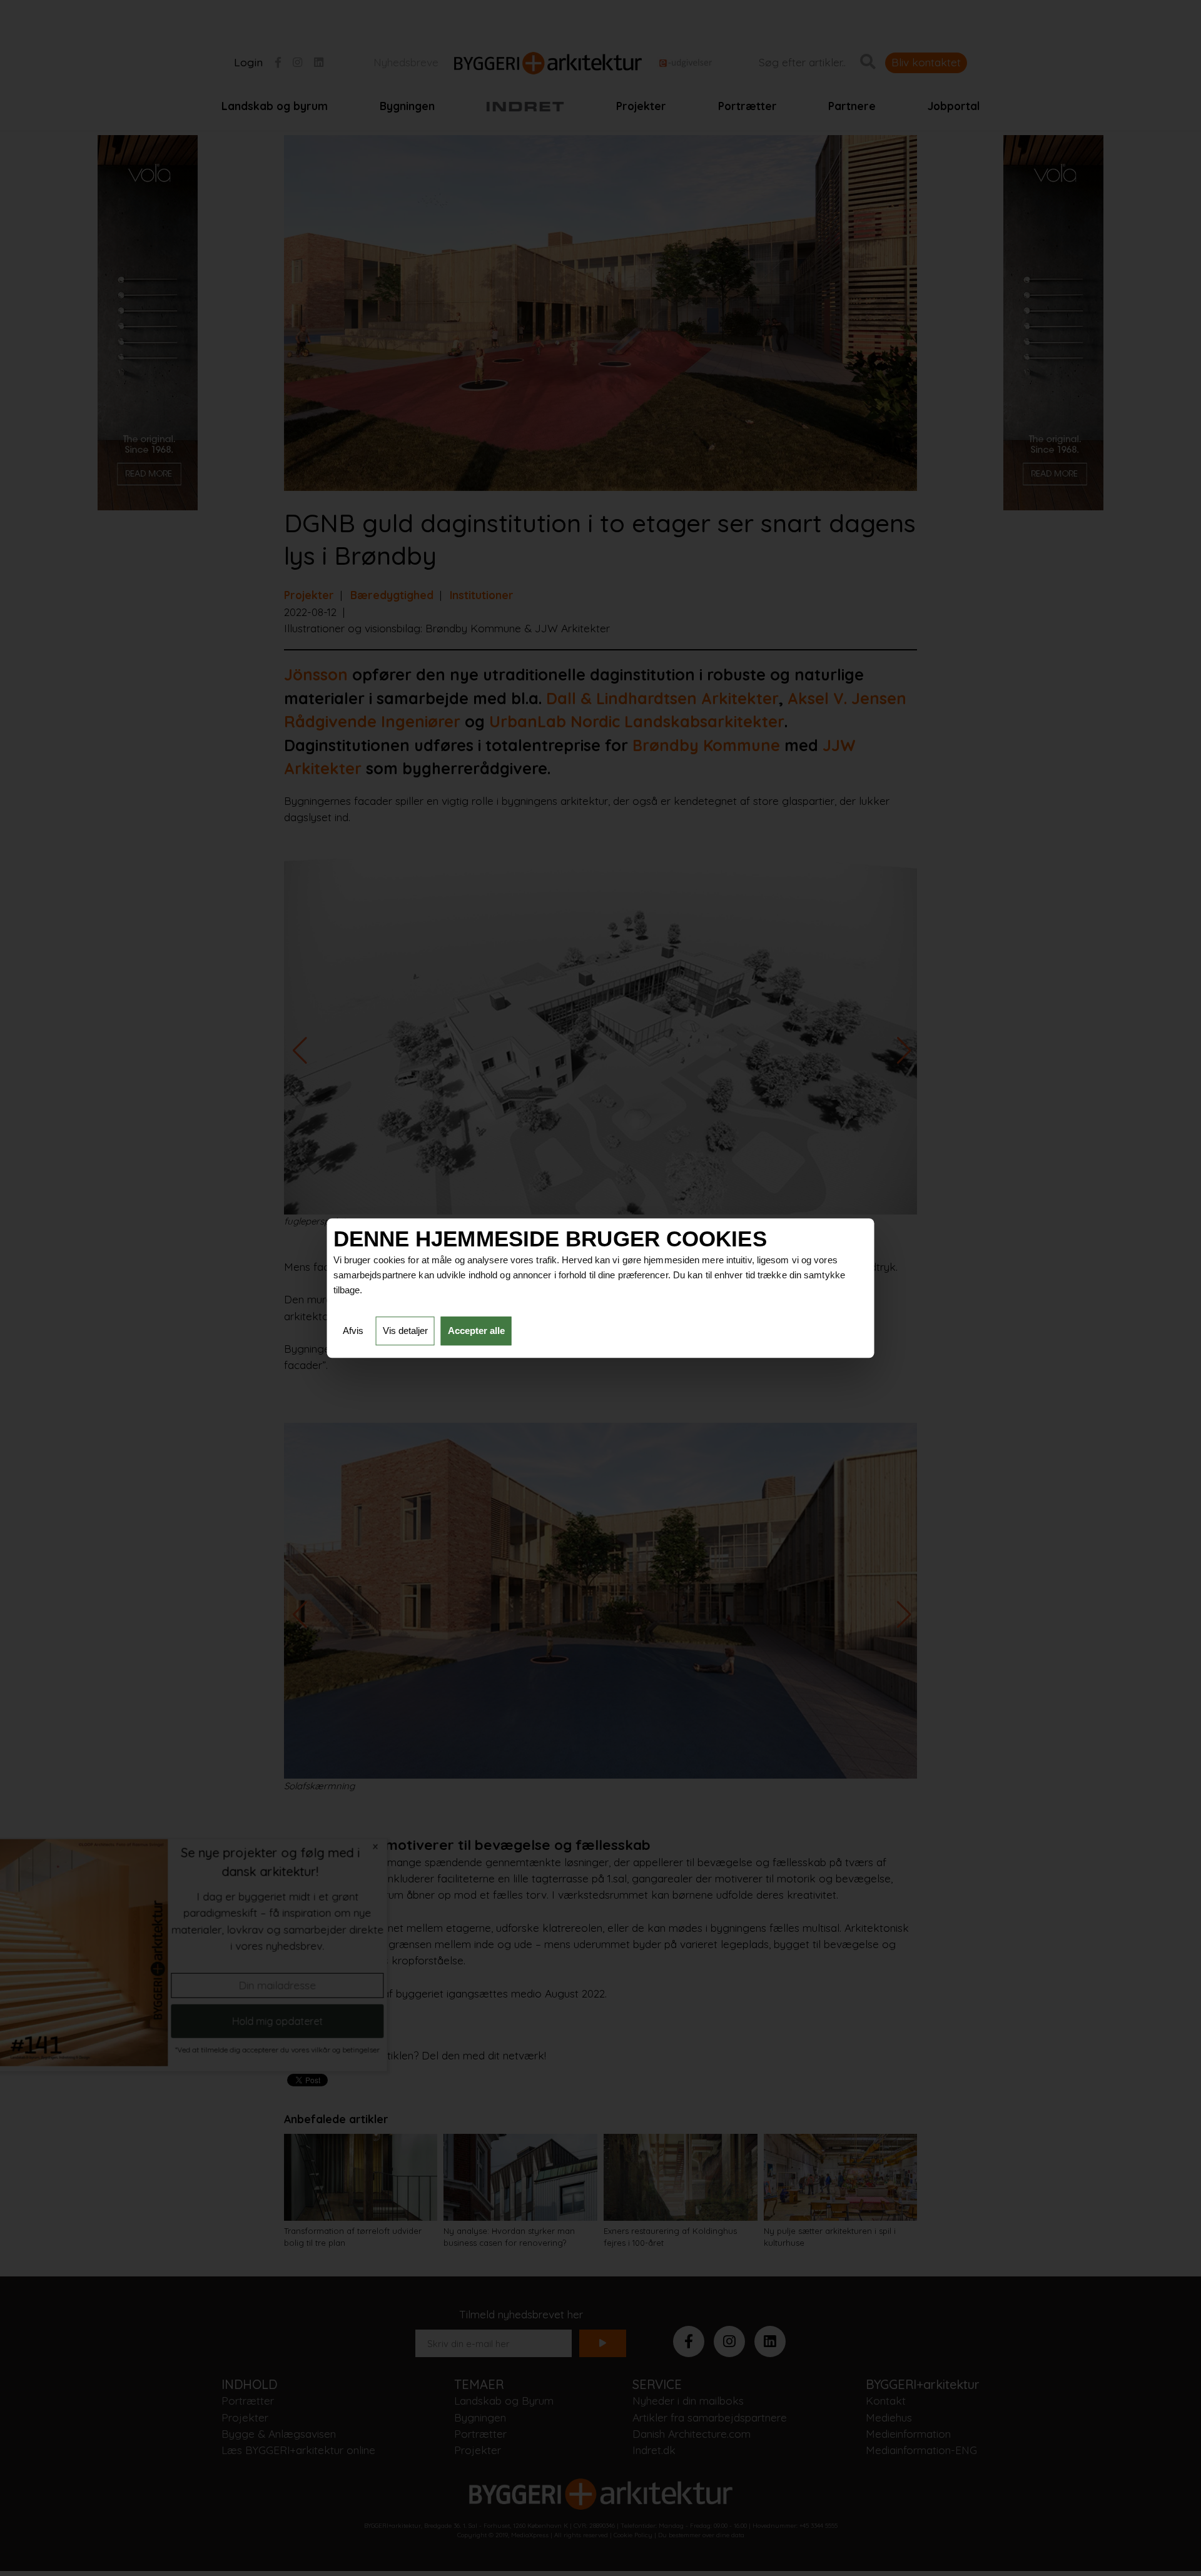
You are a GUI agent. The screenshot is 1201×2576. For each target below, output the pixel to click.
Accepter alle (476, 1331)
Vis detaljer (405, 1331)
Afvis (353, 1331)
